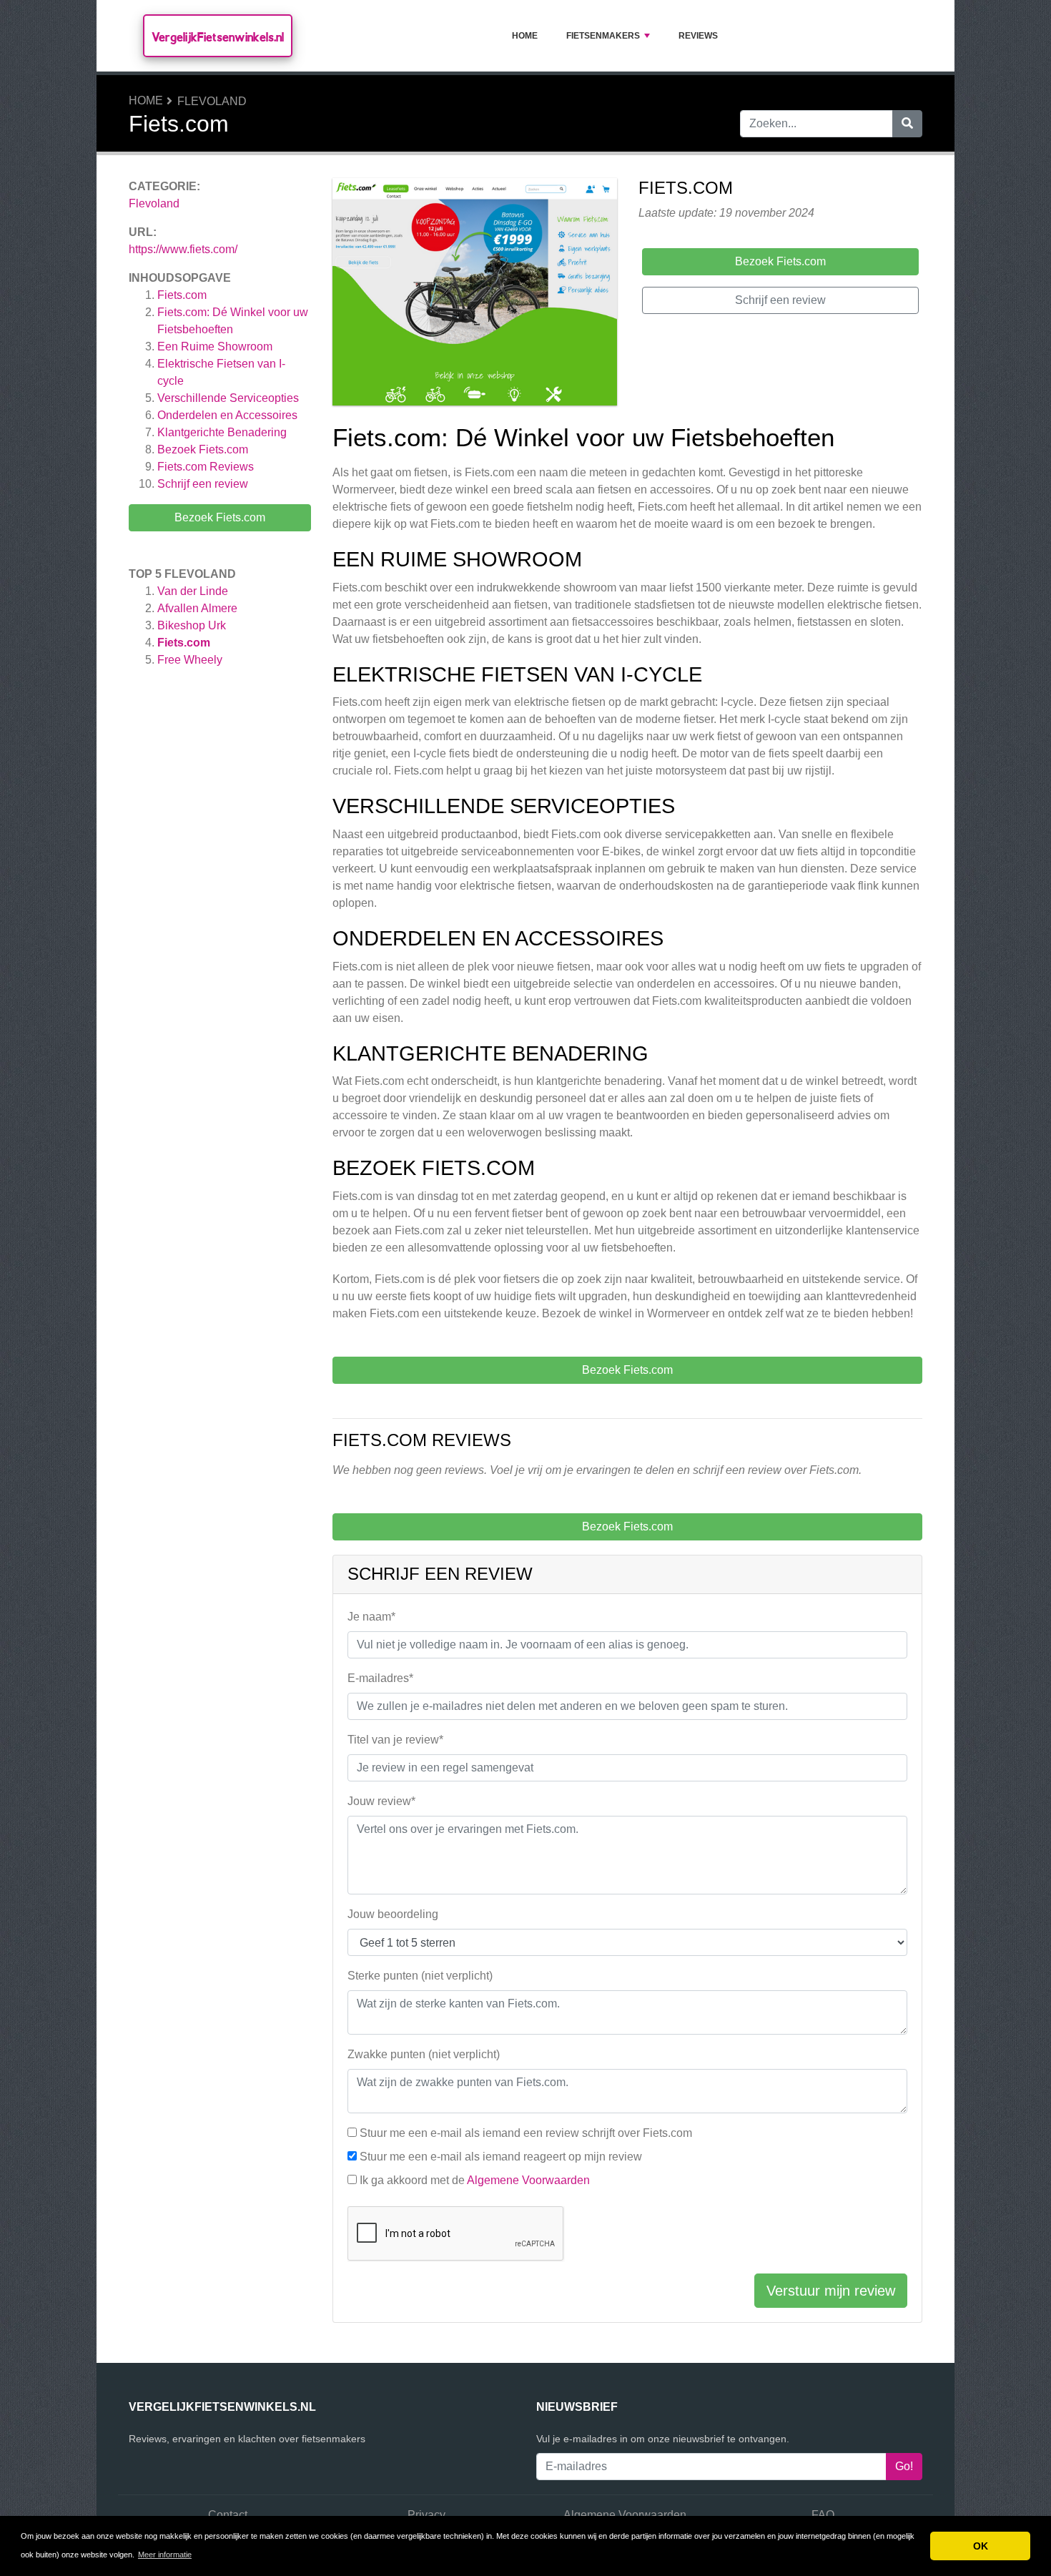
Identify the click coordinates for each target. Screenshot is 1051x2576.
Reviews (698, 36)
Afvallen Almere (197, 608)
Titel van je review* (395, 1740)
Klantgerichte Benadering (222, 432)
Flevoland (212, 101)
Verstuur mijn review (831, 2291)
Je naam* (371, 1617)
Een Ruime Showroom (215, 346)
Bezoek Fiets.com (203, 449)
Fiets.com (182, 295)
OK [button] (981, 2546)
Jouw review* (381, 1801)
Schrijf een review (203, 484)
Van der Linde (193, 591)
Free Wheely (190, 660)
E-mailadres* (380, 1678)
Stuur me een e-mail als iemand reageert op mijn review (501, 2157)
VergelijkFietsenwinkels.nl (218, 37)
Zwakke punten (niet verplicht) (424, 2054)
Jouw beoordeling (393, 1914)
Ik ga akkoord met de (475, 2180)
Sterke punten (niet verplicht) (420, 1976)
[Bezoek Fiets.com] (475, 294)
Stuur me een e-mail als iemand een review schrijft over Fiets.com (526, 2133)
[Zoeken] (907, 124)
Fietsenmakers (603, 36)
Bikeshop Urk (192, 625)
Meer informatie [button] (165, 2555)
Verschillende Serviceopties (228, 398)
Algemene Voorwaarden (528, 2180)
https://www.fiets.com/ (183, 249)
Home (525, 36)
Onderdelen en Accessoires (227, 415)
